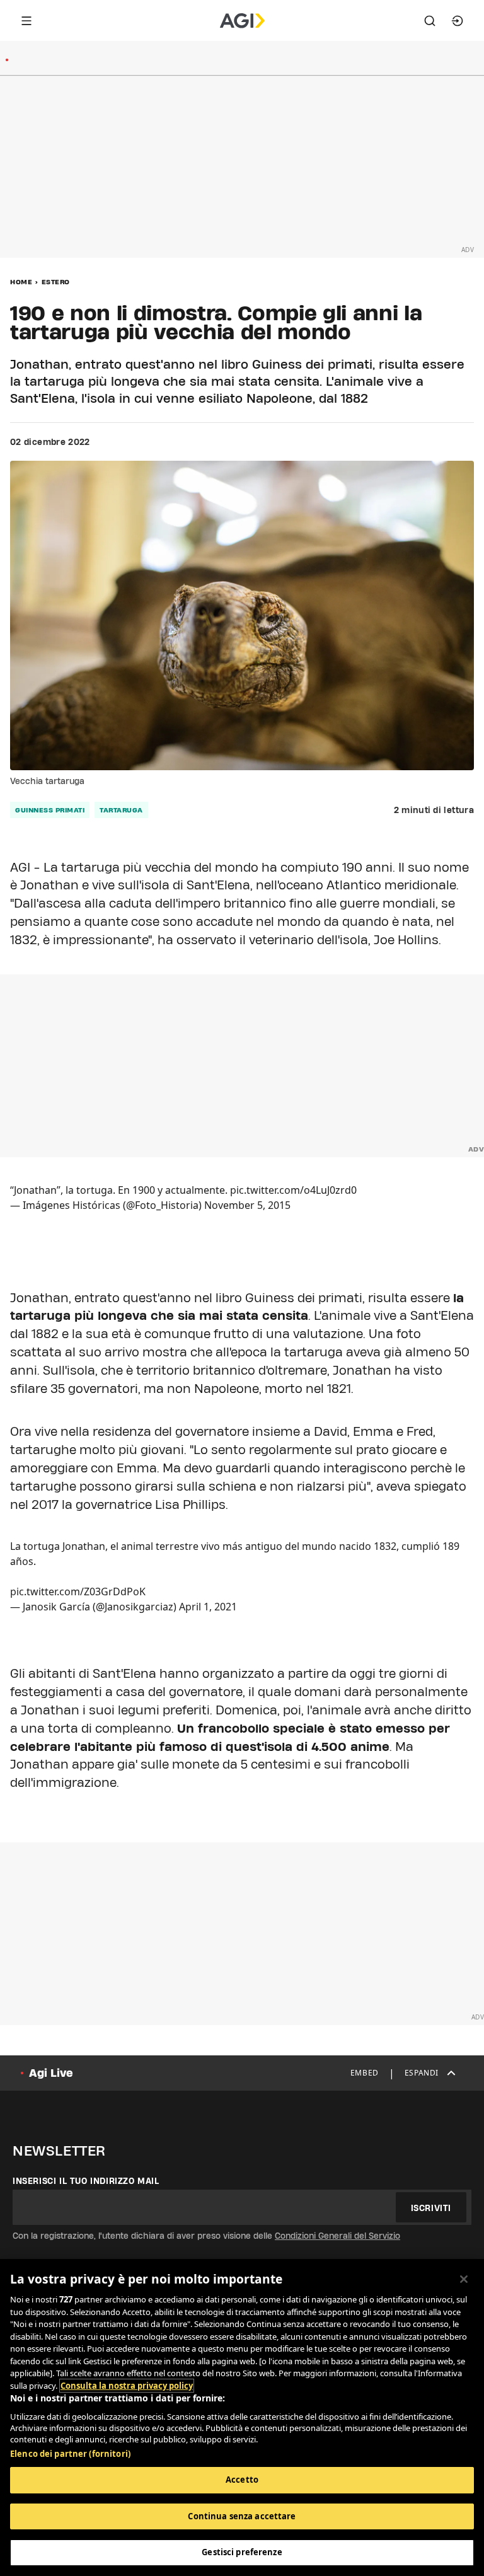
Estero (56, 282)
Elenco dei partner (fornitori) (70, 2454)
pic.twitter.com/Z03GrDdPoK (78, 1591)
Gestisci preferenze (242, 2552)
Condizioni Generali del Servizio (337, 2236)
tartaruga (121, 810)
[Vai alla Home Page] (242, 21)
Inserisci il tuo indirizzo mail (86, 2181)
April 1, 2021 (208, 1607)
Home (21, 282)
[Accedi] (458, 21)
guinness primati (50, 810)
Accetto (242, 2480)
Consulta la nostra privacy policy (127, 2386)
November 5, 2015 (247, 1205)
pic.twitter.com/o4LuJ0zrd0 (293, 1190)
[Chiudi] (464, 2279)
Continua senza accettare (242, 2516)
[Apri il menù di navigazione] (26, 21)
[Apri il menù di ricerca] (430, 21)
